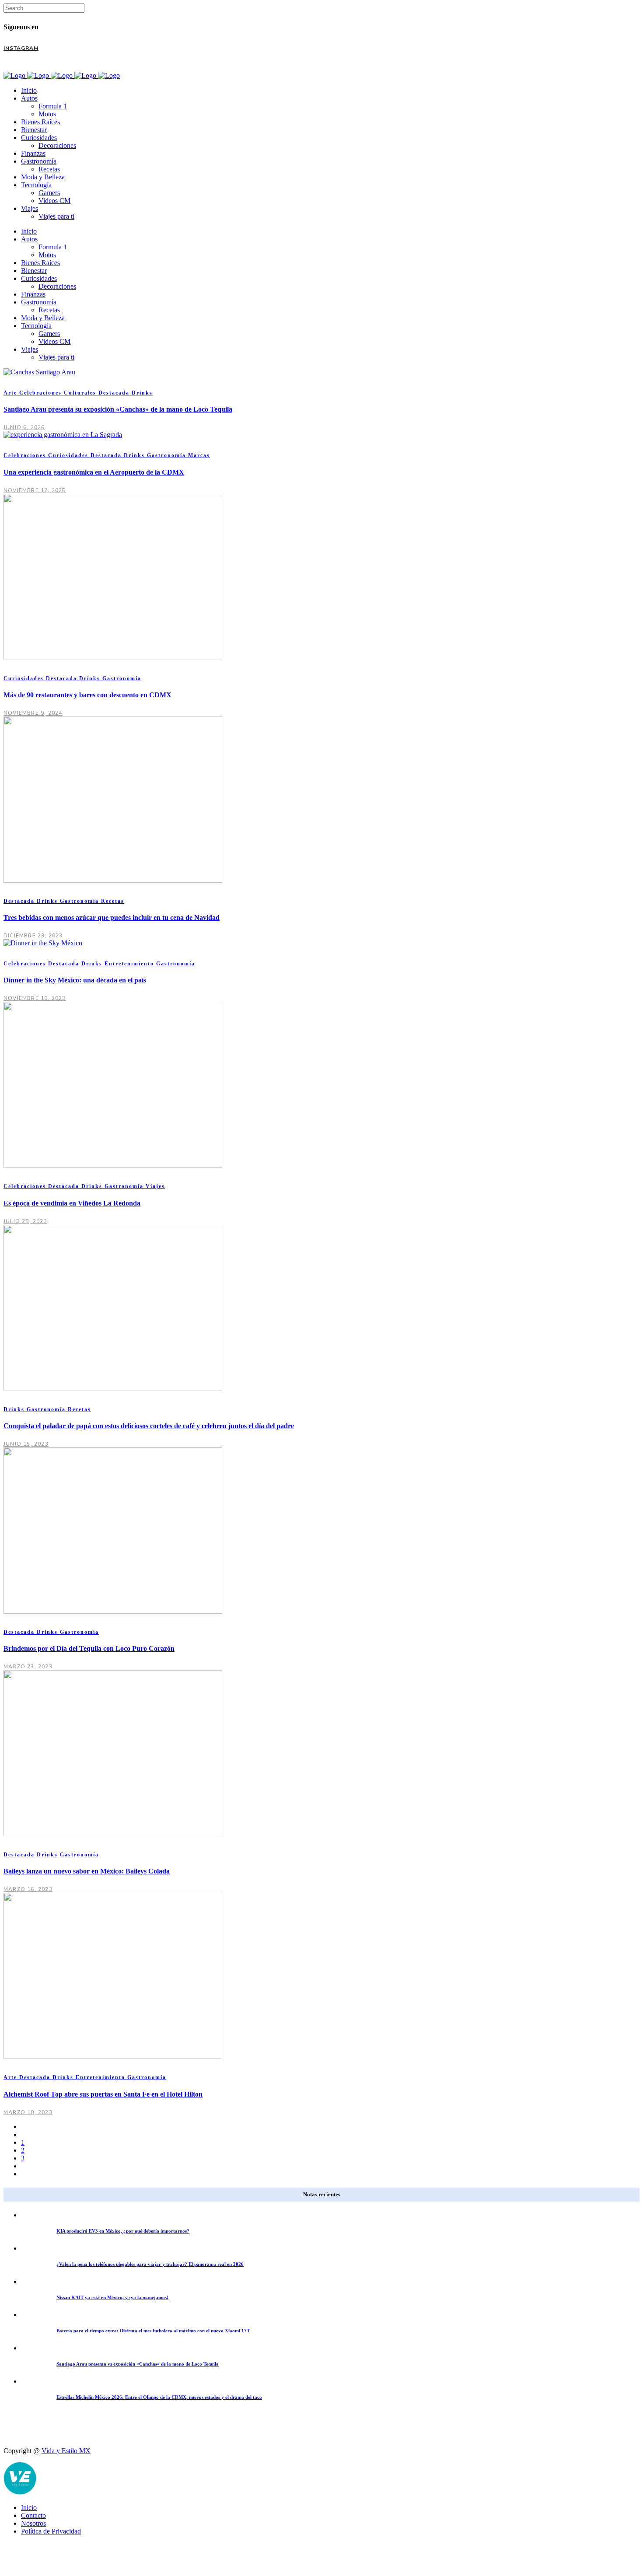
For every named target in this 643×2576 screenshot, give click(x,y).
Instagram (21, 48)
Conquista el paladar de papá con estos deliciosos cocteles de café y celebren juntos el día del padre (149, 1426)
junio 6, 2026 (24, 427)
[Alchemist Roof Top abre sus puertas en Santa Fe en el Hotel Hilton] (113, 2057)
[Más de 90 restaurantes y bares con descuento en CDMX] (113, 658)
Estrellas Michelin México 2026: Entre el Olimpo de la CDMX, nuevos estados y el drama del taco (159, 2397)
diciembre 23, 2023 (33, 936)
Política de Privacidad (51, 2531)
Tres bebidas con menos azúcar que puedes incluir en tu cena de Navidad (112, 918)
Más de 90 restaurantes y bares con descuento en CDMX (87, 695)
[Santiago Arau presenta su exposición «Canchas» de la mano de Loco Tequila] (39, 372)
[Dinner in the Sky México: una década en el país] (43, 943)
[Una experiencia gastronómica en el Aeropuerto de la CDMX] (63, 435)
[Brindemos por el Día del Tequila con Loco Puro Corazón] (113, 1611)
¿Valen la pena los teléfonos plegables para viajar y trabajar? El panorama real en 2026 (150, 2264)
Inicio (29, 2508)
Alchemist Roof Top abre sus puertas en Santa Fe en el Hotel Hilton (103, 2094)
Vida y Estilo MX (66, 2451)
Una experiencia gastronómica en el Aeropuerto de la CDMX (94, 472)
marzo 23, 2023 (28, 1667)
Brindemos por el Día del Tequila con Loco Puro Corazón (89, 1648)
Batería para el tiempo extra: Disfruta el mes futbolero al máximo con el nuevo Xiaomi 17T (153, 2331)
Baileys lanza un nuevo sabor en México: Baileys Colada (87, 1871)
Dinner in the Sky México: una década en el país (75, 980)
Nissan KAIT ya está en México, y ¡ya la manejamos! (112, 2297)
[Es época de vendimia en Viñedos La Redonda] (113, 1166)
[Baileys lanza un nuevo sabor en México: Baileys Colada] (113, 1834)
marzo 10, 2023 (28, 2112)
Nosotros (33, 2523)
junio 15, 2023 (26, 1444)
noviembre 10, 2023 (35, 998)
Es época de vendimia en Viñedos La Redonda (72, 1203)
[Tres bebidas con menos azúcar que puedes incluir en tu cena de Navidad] (113, 880)
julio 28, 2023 (25, 1221)
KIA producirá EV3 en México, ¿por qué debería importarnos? (123, 2231)
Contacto (33, 2515)
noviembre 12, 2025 (35, 490)
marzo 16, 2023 (28, 1889)
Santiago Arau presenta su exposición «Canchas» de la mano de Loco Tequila (118, 409)
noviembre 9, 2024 (33, 713)
